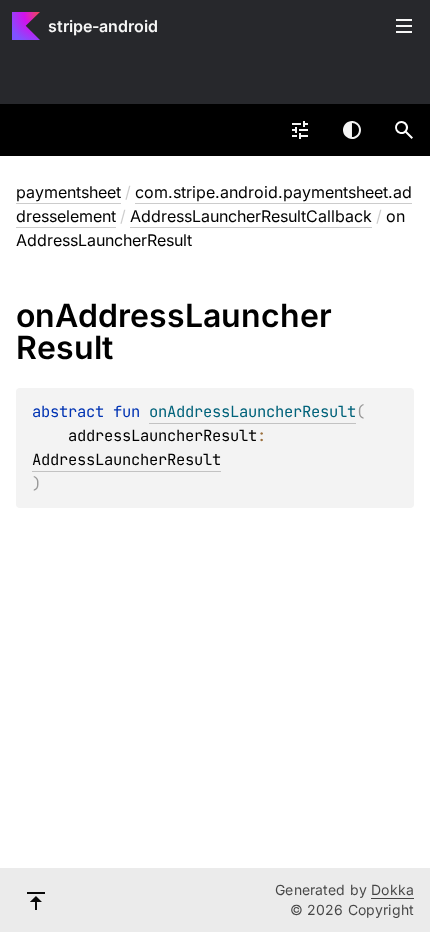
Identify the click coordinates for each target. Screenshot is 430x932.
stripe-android (103, 26)
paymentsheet (68, 192)
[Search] (404, 130)
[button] (404, 130)
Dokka (392, 889)
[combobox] (300, 130)
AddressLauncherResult (126, 459)
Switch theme (352, 130)
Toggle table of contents (404, 26)
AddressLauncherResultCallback (251, 216)
